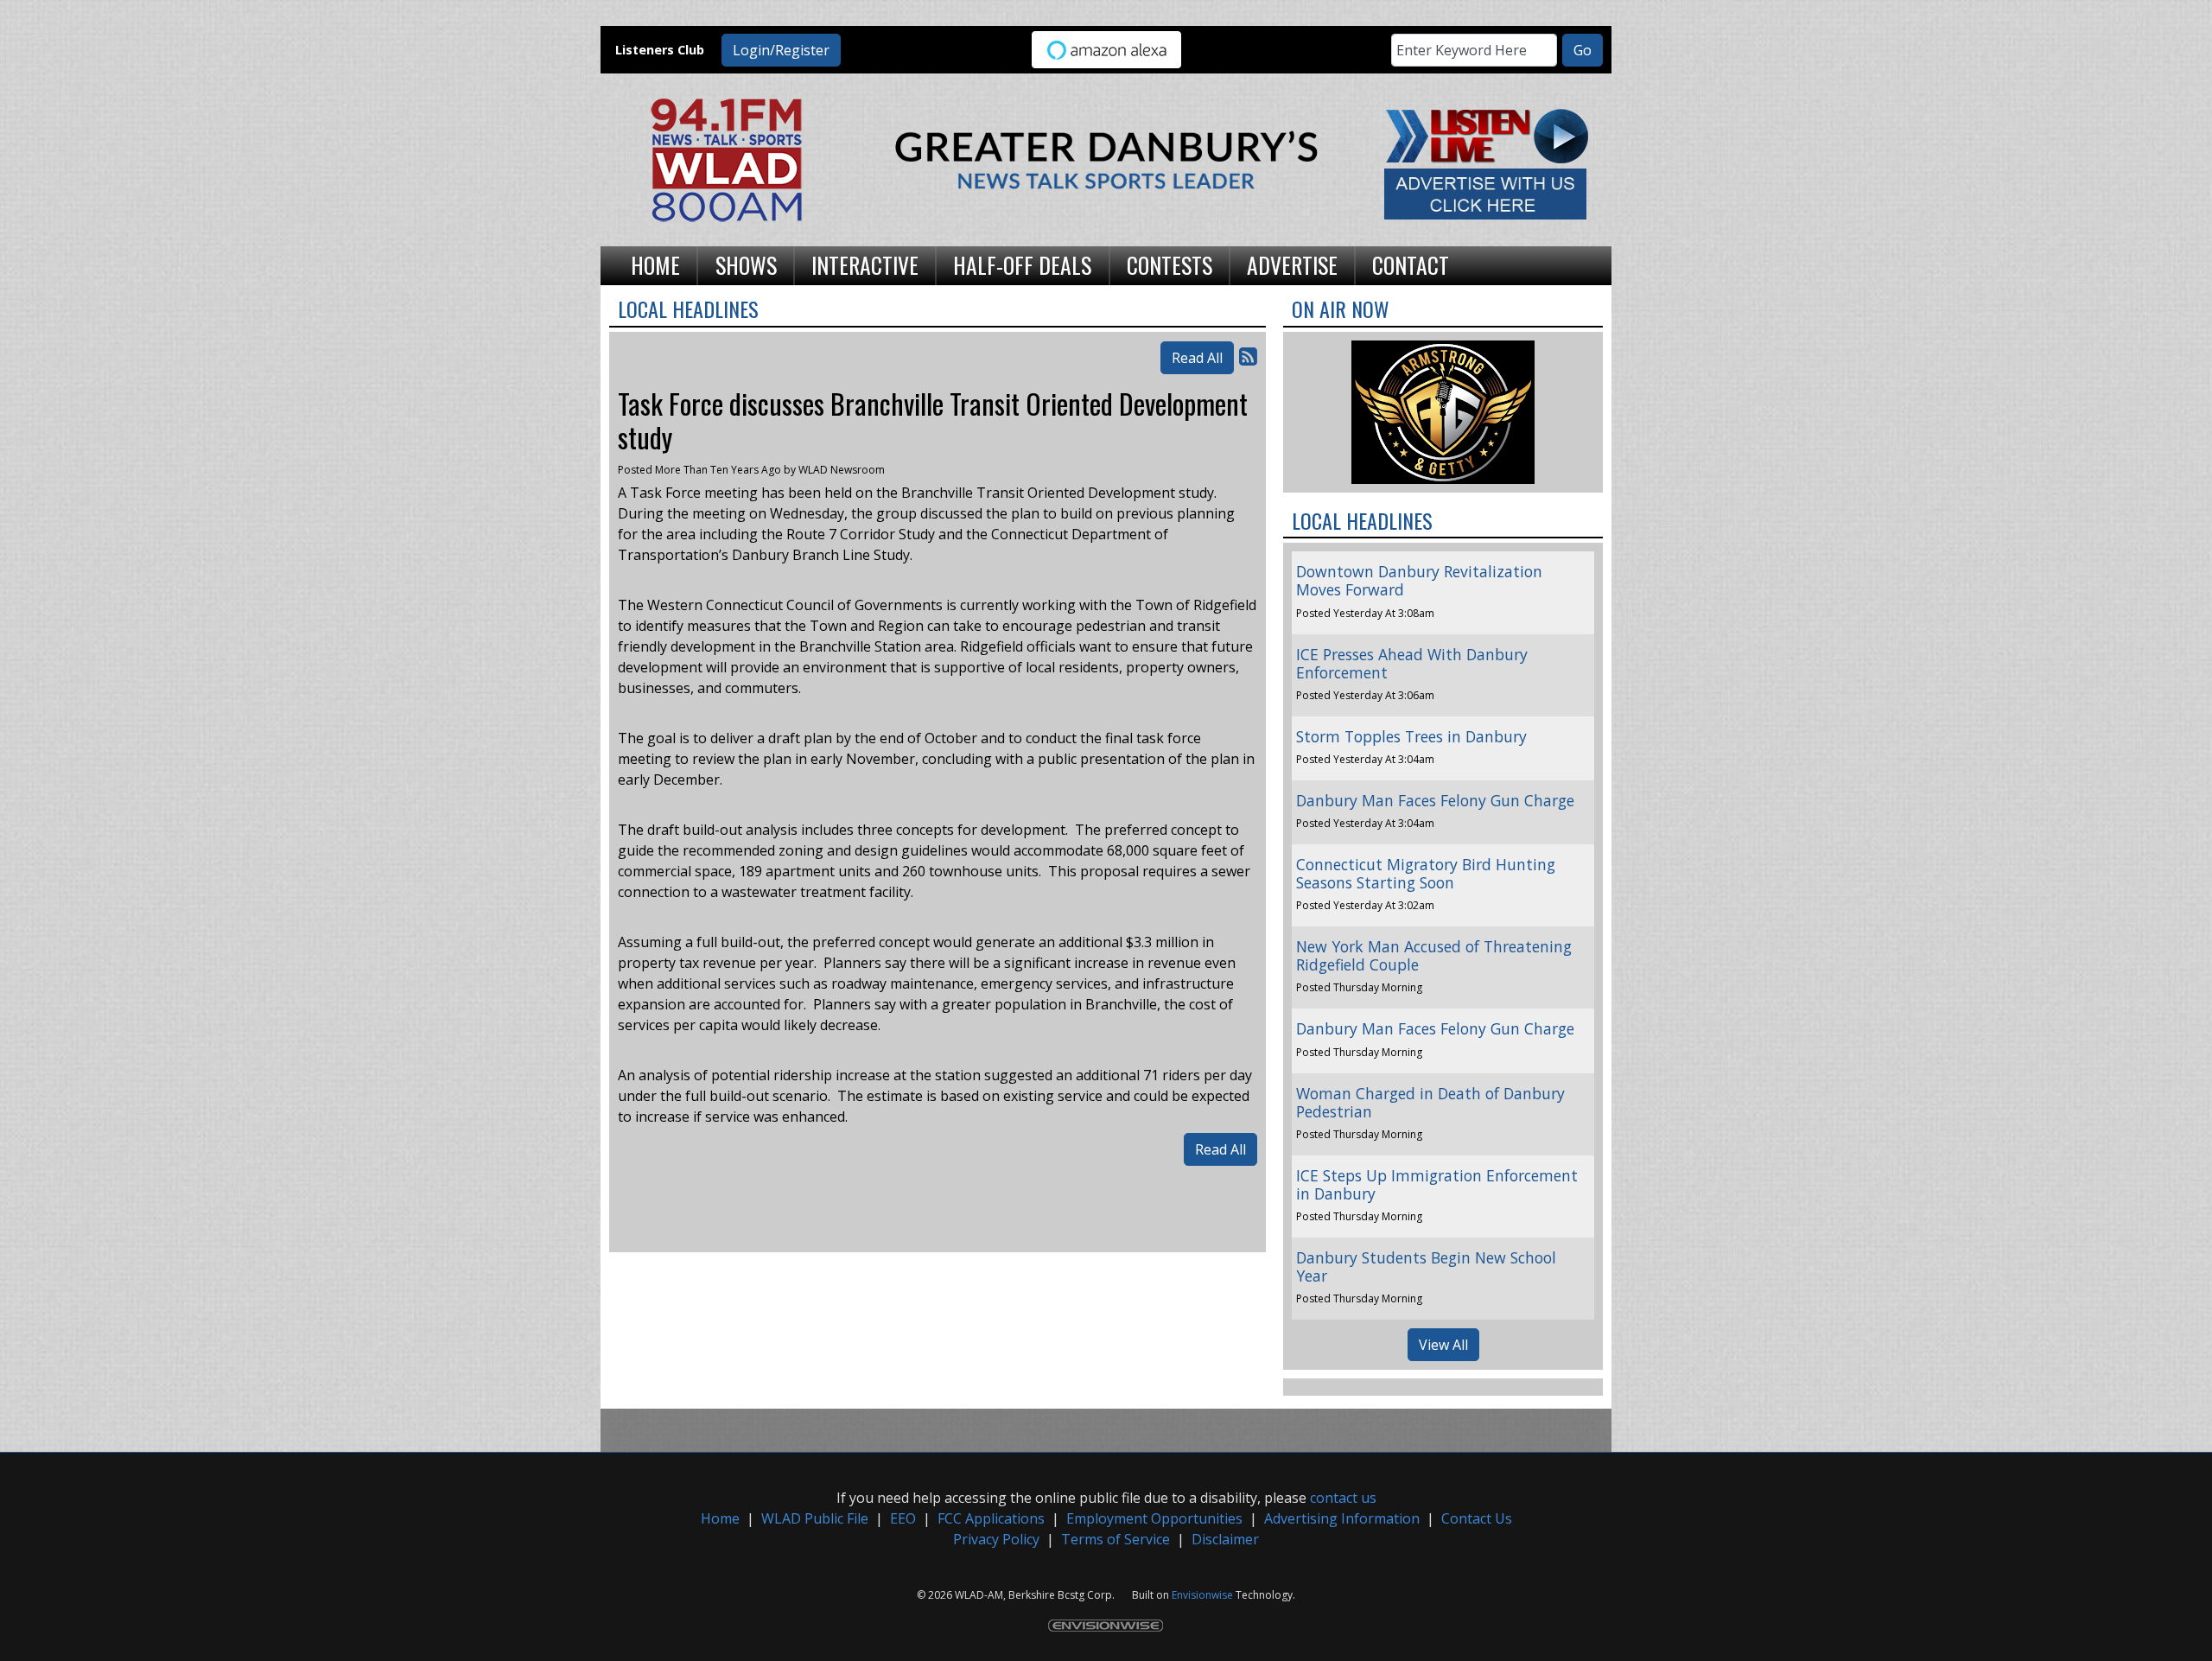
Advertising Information (1342, 1518)
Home (720, 1518)
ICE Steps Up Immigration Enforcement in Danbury (1437, 1184)
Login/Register (781, 50)
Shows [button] (746, 264)
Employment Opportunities (1154, 1518)
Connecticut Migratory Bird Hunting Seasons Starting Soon (1426, 873)
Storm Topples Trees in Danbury (1411, 736)
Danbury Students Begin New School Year (1426, 1266)
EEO (903, 1518)
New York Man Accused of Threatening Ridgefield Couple (1434, 955)
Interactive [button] (865, 264)
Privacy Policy (996, 1539)
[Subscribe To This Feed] (1248, 356)
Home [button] (655, 264)
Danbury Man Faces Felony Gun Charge (1435, 800)
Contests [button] (1170, 264)
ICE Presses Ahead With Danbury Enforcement (1412, 663)
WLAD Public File (815, 1518)
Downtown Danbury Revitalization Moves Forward (1419, 580)
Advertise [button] (1292, 264)
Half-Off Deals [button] (1022, 264)
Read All (1197, 358)
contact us (1343, 1498)
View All (1443, 1345)
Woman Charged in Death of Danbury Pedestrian (1430, 1102)
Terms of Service (1116, 1539)
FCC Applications (991, 1518)
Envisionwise (1202, 1595)
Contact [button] (1411, 264)
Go (1583, 50)
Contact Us (1477, 1518)
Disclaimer (1225, 1539)
